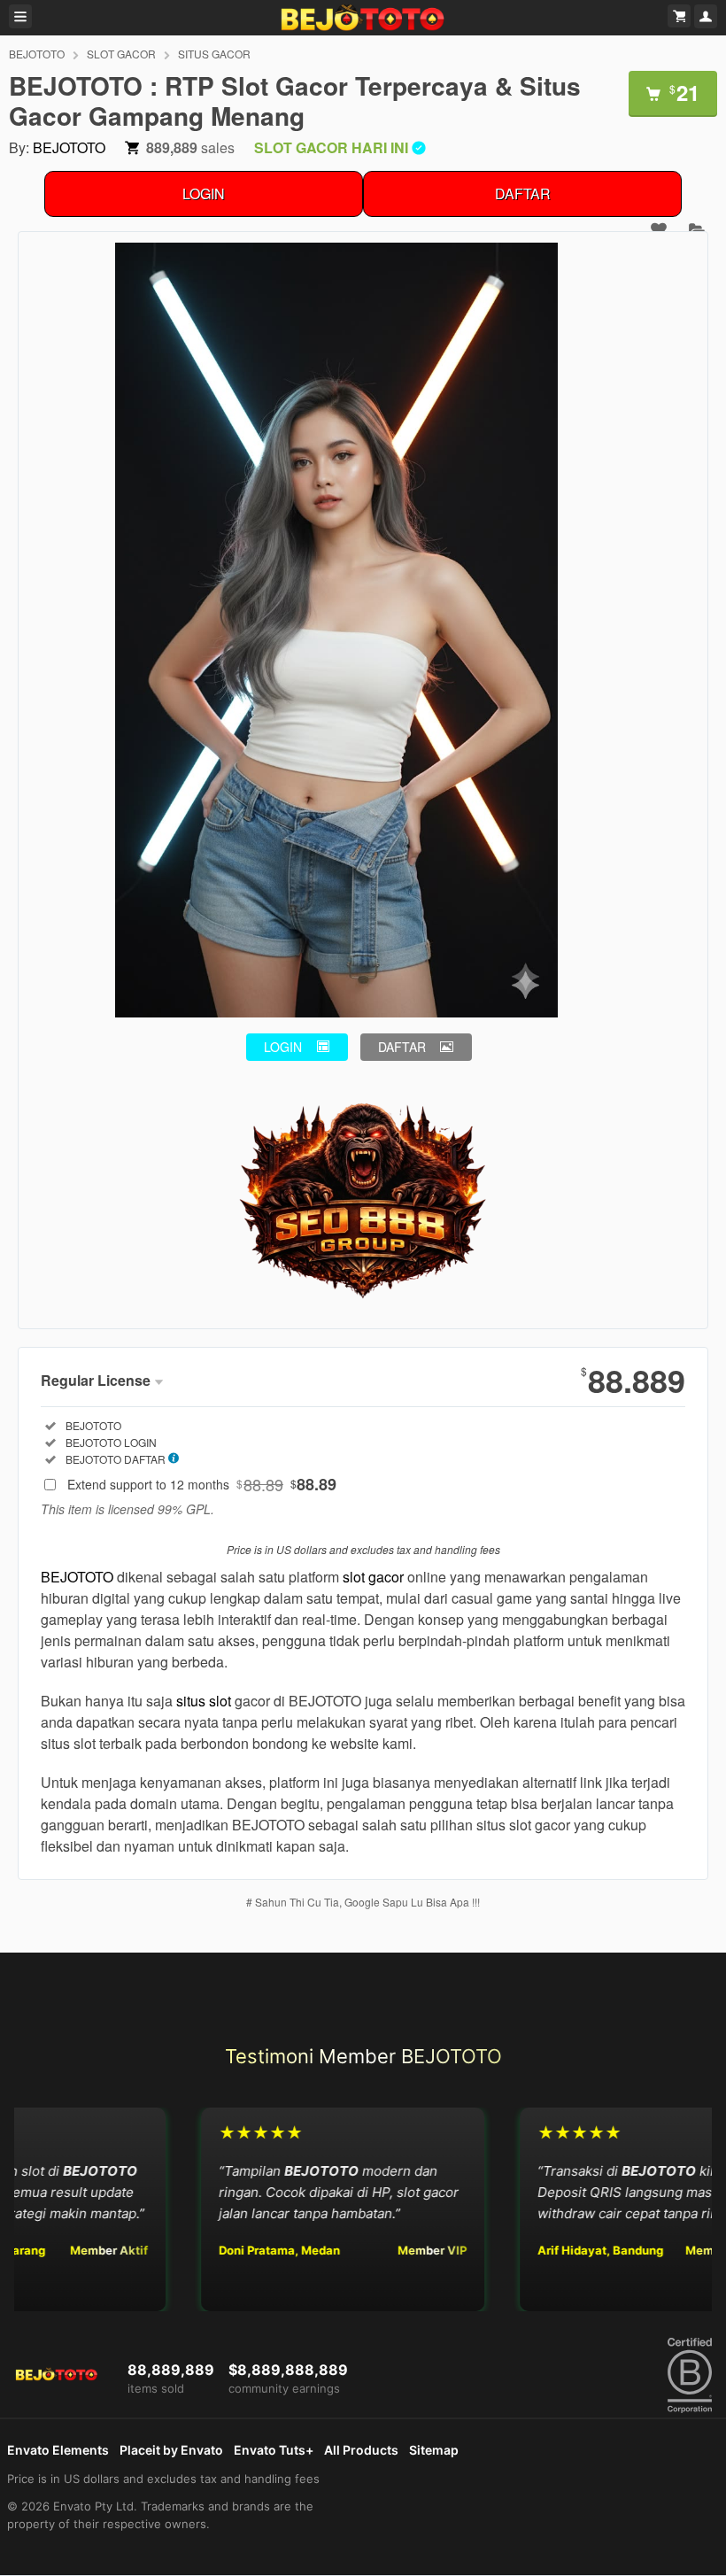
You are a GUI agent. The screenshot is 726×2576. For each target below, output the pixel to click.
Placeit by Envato (171, 2450)
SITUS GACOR (214, 54)
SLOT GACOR (121, 54)
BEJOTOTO (37, 54)
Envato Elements (58, 2450)
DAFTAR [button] (402, 1047)
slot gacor (373, 1577)
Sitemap (434, 2450)
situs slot (204, 1701)
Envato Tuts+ (274, 2450)
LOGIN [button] (283, 1047)
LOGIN (204, 193)
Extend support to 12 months (202, 1484)
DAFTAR (523, 193)
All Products (361, 2450)
